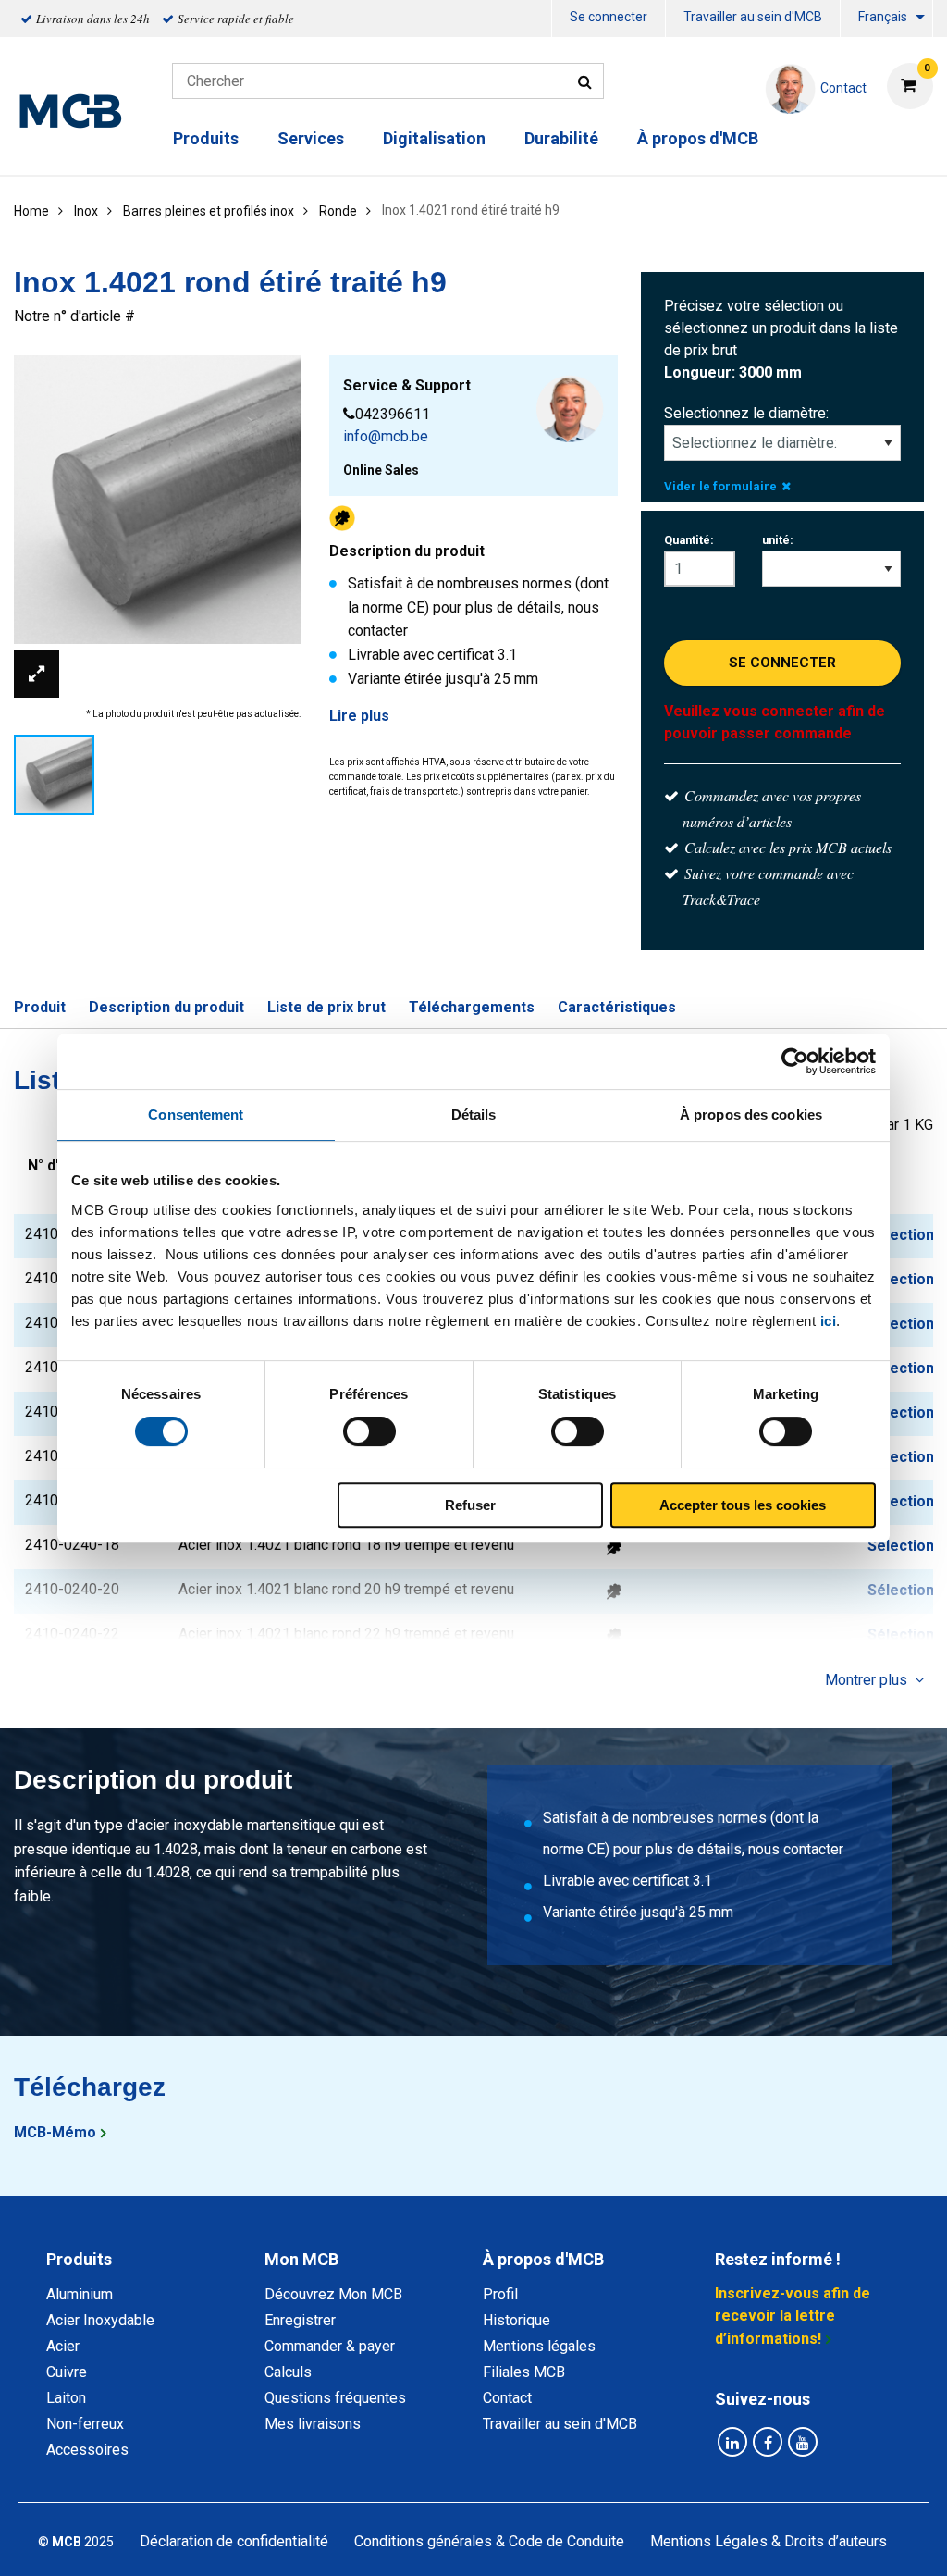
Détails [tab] (474, 1115)
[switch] (369, 1431)
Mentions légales (539, 2346)
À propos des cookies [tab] (751, 1115)
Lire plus (359, 716)
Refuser (470, 1505)
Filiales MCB (524, 2372)
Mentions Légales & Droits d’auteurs (769, 2541)
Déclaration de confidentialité (234, 2541)
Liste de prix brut (326, 1007)
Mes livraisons (313, 2424)
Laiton (66, 2398)
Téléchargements (472, 1007)
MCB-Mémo (55, 2132)
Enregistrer (300, 2320)
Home (31, 211)
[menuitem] (609, 19)
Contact (507, 2398)
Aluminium (80, 2294)
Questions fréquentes (335, 2398)
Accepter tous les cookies (743, 1505)
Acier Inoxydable (100, 2320)
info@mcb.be (386, 436)
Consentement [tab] (196, 1115)
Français (883, 17)
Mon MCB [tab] (301, 2259)
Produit (40, 1007)
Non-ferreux (85, 2424)
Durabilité (561, 138)
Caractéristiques (617, 1007)
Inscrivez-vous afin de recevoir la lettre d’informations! (793, 2316)
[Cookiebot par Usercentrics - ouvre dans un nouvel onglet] (795, 1061)
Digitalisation (434, 138)
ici (829, 1321)
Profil (500, 2294)
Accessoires (87, 2450)
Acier (63, 2346)
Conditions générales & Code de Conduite (489, 2541)
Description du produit (166, 1007)
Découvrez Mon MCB (333, 2294)
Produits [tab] (79, 2259)
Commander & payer (330, 2346)
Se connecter (609, 17)
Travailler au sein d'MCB (753, 17)
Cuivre (67, 2372)
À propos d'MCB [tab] (543, 2259)
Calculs (288, 2372)
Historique (517, 2320)
